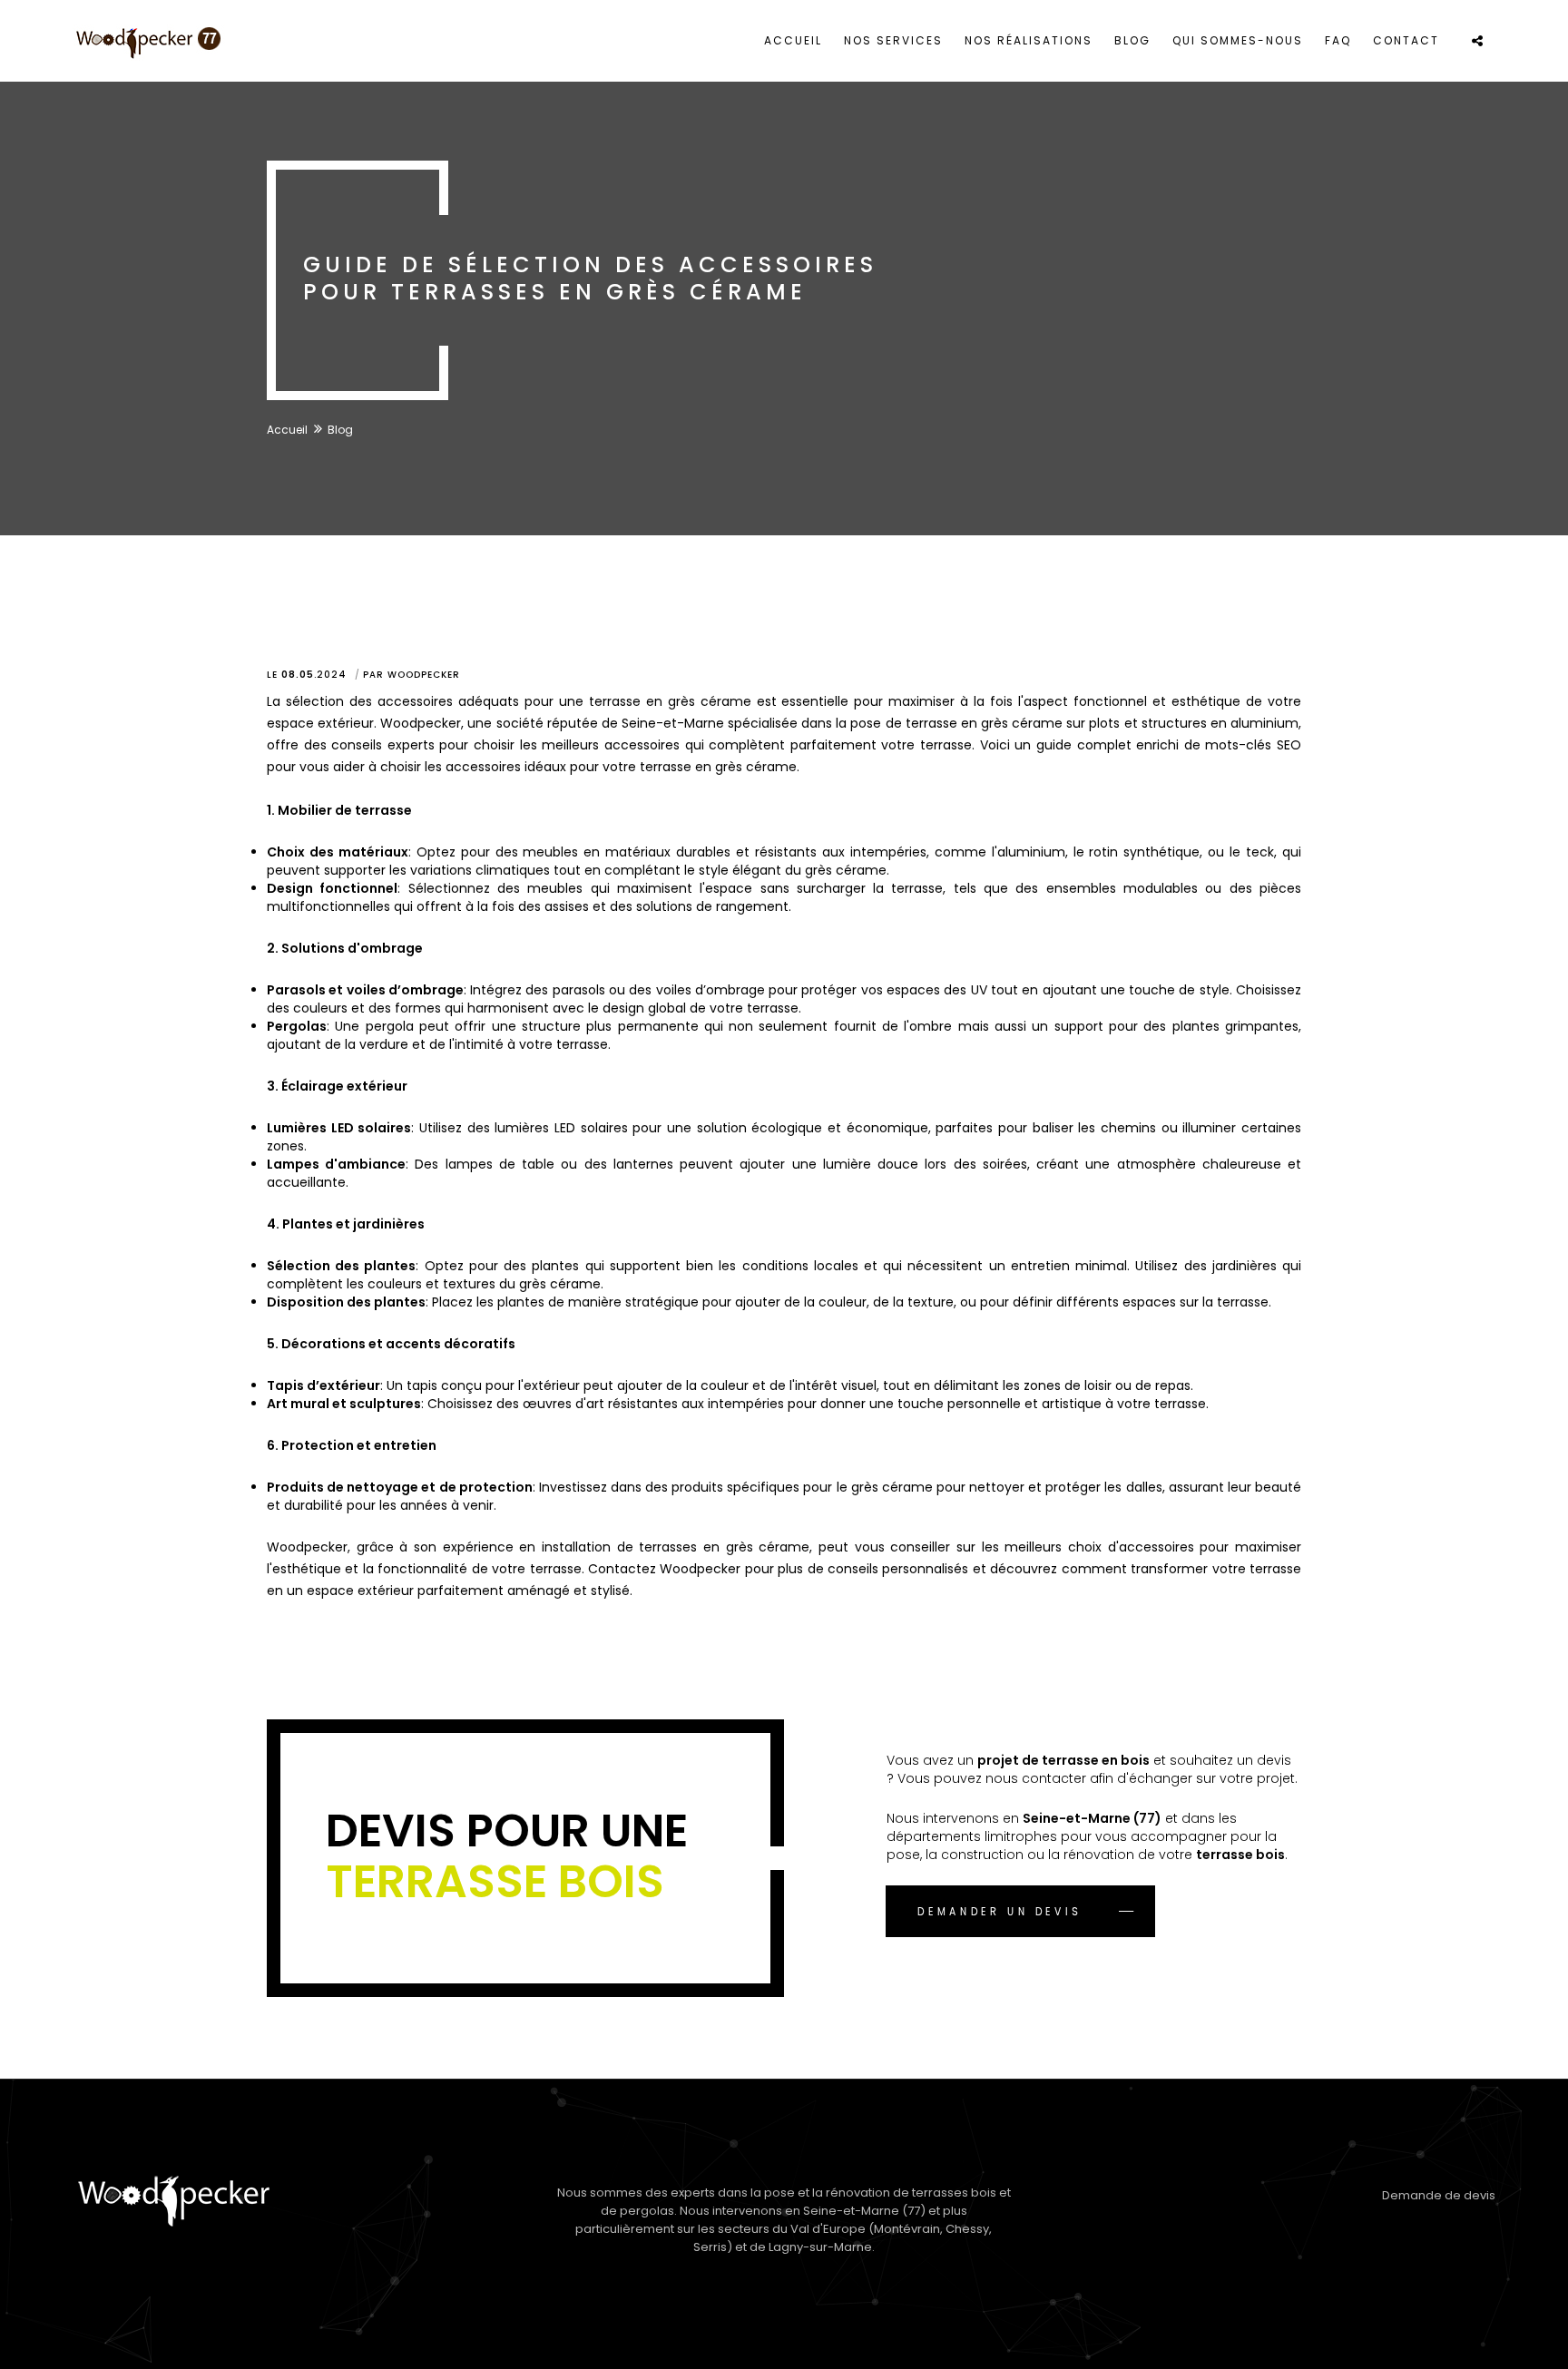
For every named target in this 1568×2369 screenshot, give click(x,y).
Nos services (893, 40)
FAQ (1338, 40)
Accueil (793, 40)
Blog (1132, 40)
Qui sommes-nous (1238, 40)
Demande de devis (1439, 2195)
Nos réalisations (1029, 40)
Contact (1406, 40)
